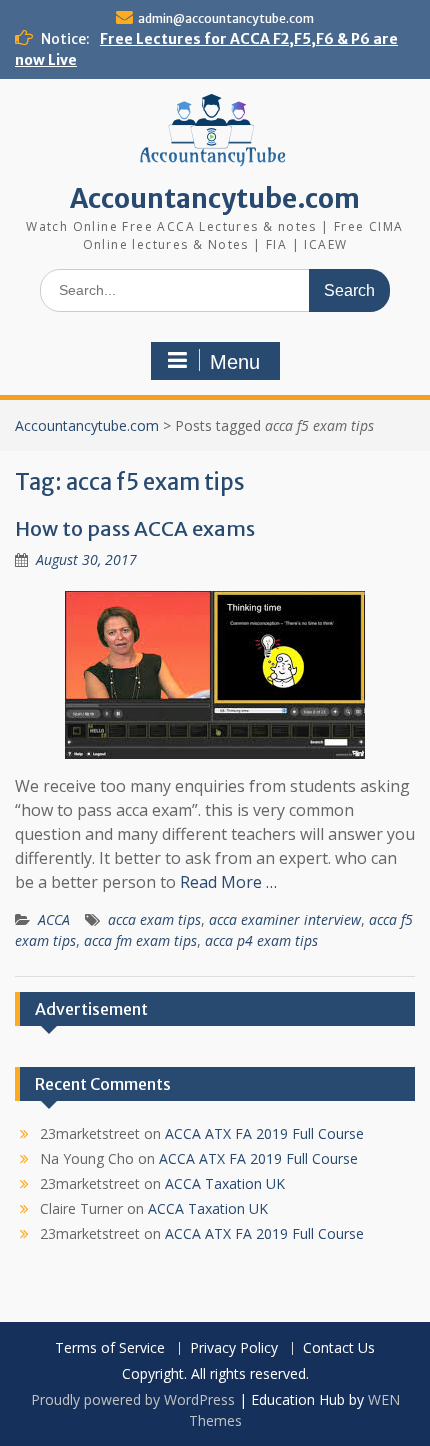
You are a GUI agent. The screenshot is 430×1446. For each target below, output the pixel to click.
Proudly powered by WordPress (133, 1399)
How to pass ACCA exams (135, 528)
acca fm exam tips (140, 940)
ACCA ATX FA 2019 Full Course (264, 1133)
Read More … (228, 882)
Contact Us (339, 1348)
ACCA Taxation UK (225, 1183)
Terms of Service (110, 1348)
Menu (235, 362)
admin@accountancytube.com (226, 18)
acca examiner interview (285, 919)
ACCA (54, 919)
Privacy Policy (234, 1348)
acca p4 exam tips (261, 940)
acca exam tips (154, 919)
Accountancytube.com (215, 198)
